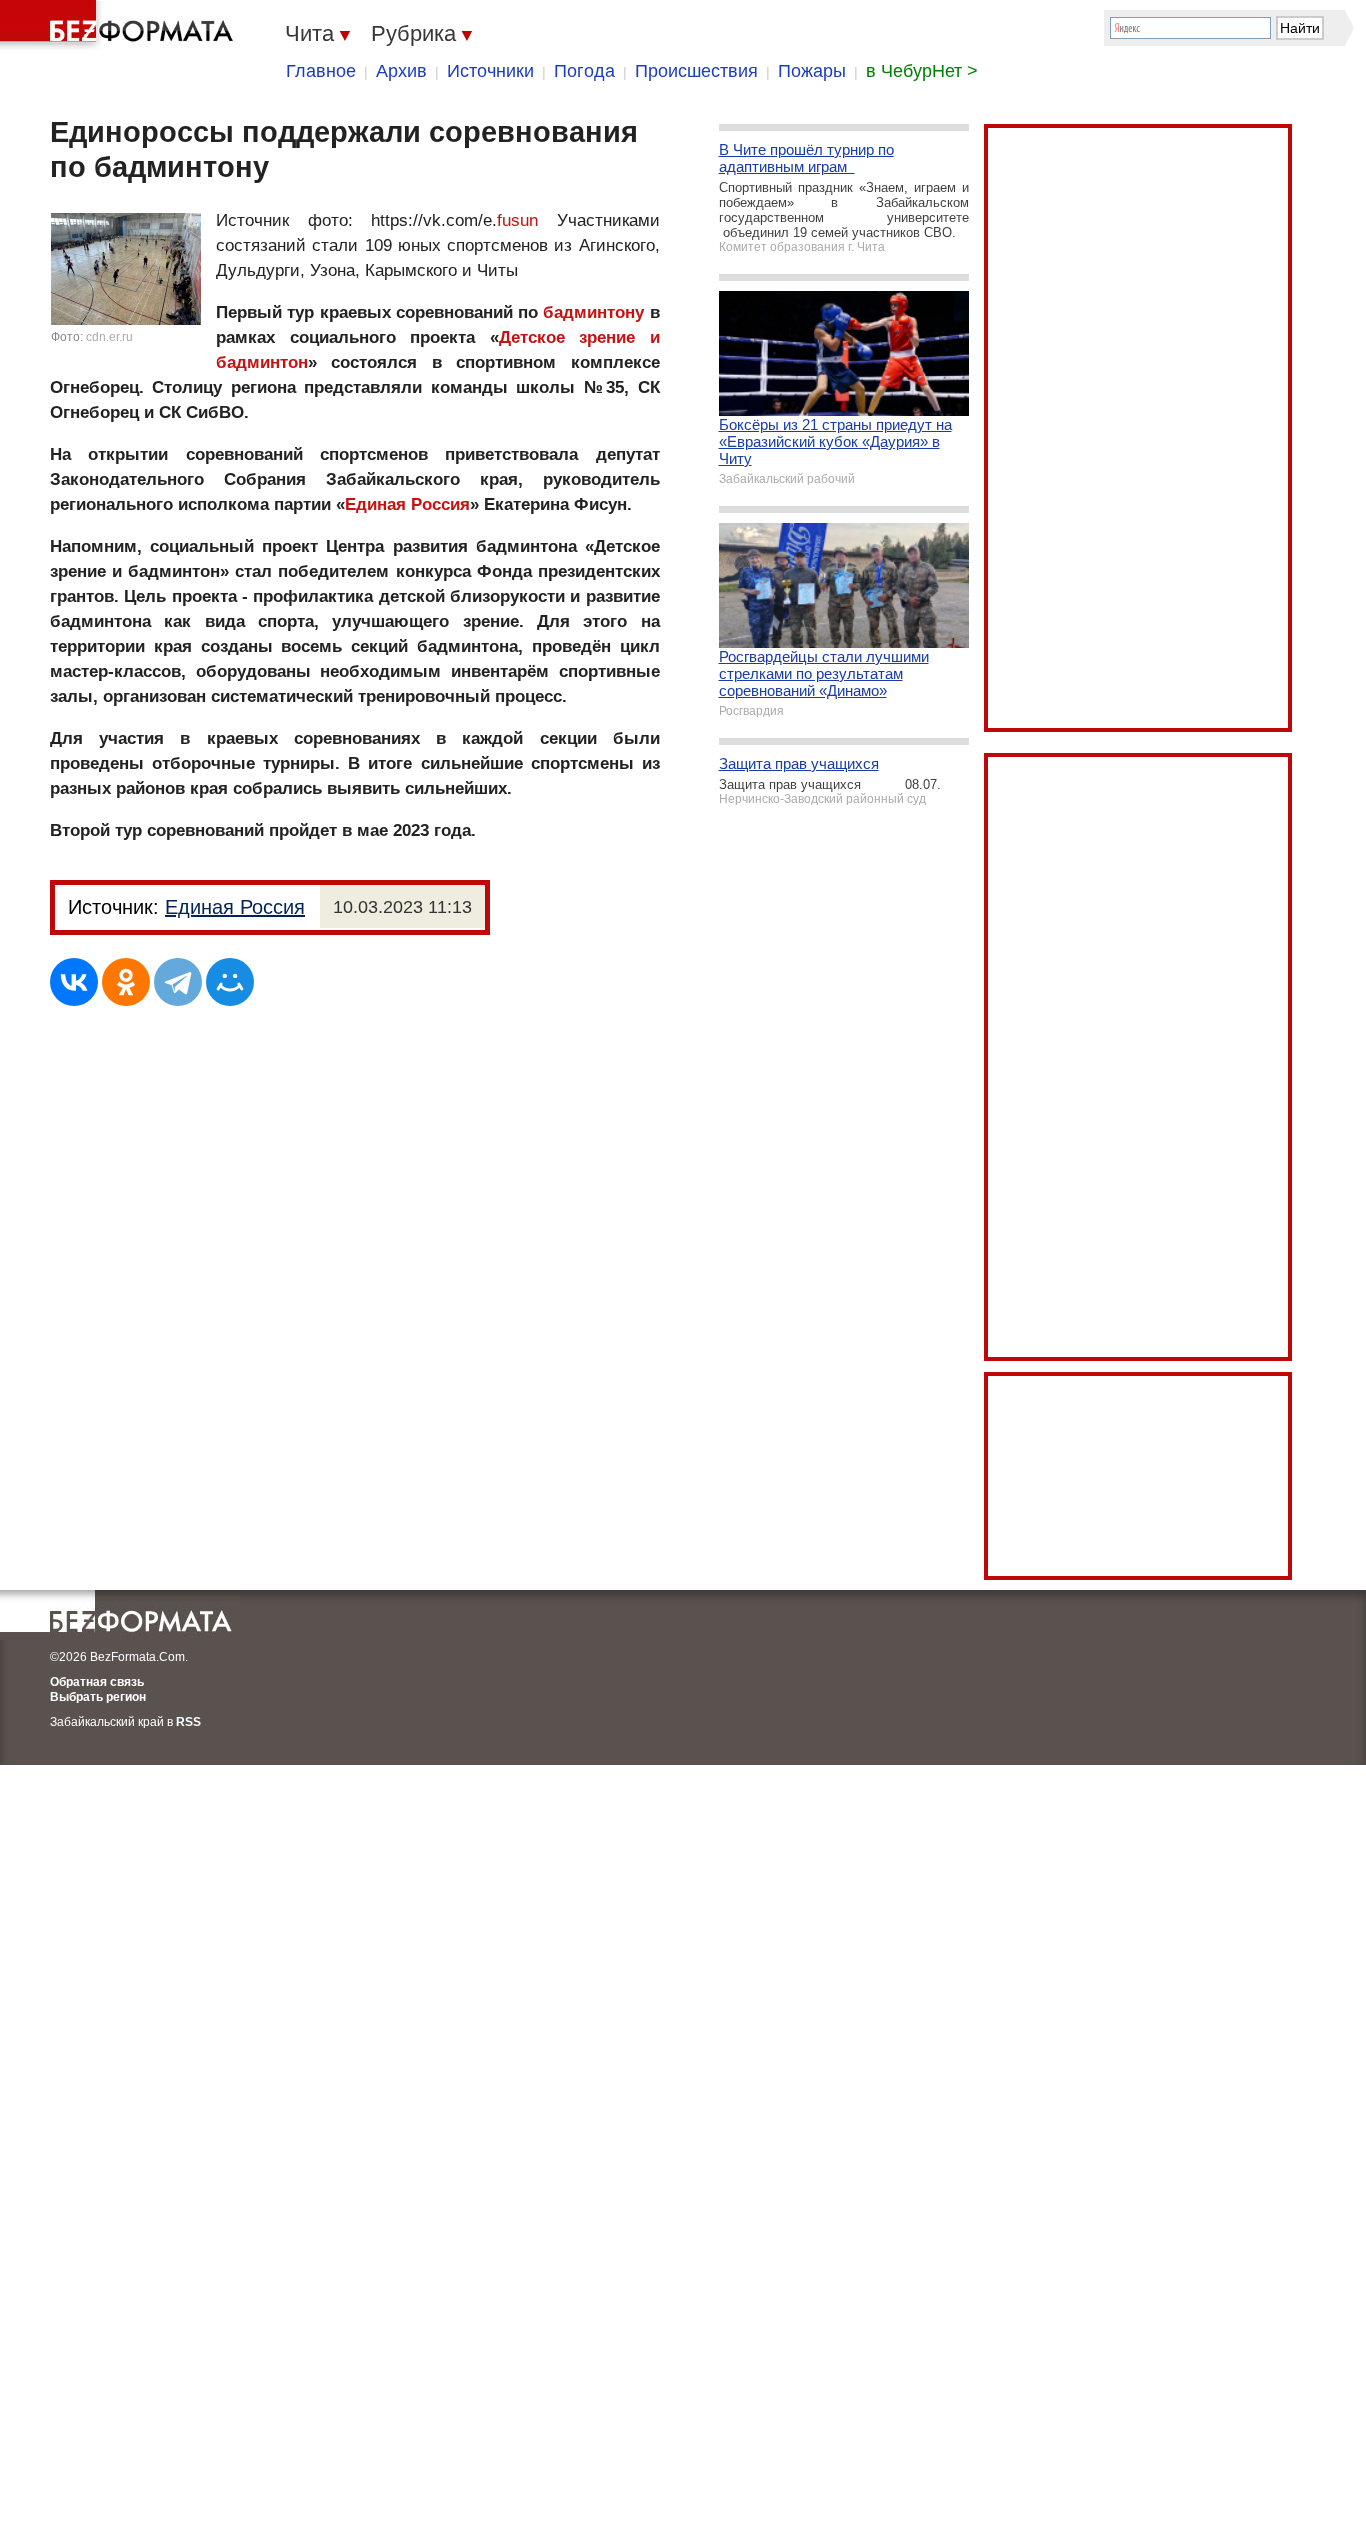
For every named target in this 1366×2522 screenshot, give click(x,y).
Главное (321, 71)
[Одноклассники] (126, 982)
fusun (517, 220)
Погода (584, 71)
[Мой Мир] (230, 982)
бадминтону (593, 312)
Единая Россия (407, 504)
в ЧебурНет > (922, 71)
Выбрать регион (98, 1697)
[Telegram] (178, 982)
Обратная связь (97, 1682)
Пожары (812, 71)
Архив (401, 71)
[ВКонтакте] (74, 982)
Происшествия (696, 71)
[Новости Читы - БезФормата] (120, 25)
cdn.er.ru (109, 337)
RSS (188, 1722)
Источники (490, 71)
